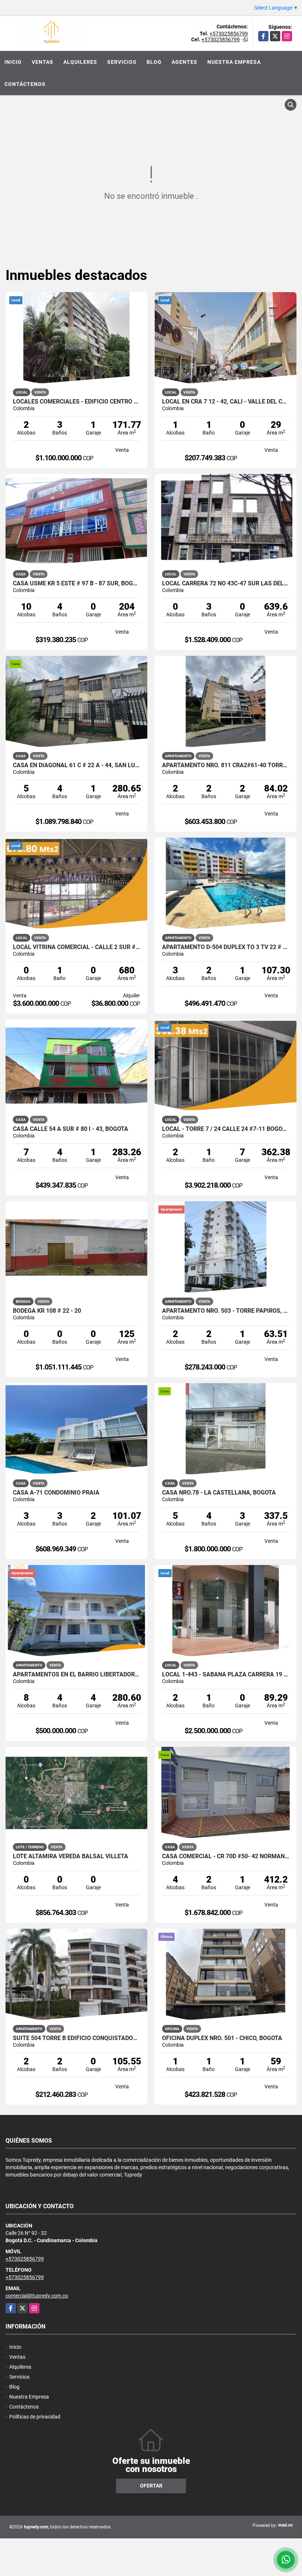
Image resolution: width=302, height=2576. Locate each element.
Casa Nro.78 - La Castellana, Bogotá (219, 1493)
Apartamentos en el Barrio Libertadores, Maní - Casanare (76, 1675)
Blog (154, 62)
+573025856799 (229, 34)
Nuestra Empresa (234, 62)
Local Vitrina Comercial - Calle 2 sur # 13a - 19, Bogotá (76, 947)
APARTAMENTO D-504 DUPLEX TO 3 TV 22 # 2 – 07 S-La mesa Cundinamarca (226, 947)
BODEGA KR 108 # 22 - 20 (47, 1311)
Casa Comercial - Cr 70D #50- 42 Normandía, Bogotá (226, 1856)
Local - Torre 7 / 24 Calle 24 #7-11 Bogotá (226, 1129)
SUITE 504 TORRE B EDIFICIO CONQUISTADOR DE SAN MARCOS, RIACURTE (76, 2038)
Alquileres (80, 62)
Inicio (13, 62)
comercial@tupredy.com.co (37, 2296)
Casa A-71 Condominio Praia (56, 1493)
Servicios (122, 62)
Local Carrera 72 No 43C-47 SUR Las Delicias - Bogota (226, 584)
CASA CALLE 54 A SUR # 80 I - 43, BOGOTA (71, 1129)
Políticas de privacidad (35, 2417)
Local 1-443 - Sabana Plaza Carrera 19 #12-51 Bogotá (226, 1675)
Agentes (185, 62)
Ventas (43, 62)
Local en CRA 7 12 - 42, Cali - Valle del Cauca (226, 402)
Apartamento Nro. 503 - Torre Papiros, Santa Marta (226, 1311)
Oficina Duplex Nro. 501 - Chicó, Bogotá (222, 2038)
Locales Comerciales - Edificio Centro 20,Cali (76, 402)
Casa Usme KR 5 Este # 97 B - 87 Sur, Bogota (76, 584)
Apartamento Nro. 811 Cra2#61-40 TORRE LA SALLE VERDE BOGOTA (226, 765)
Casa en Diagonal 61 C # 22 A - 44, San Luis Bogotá (76, 765)
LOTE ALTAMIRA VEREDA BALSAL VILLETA (71, 1856)
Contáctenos (25, 84)
